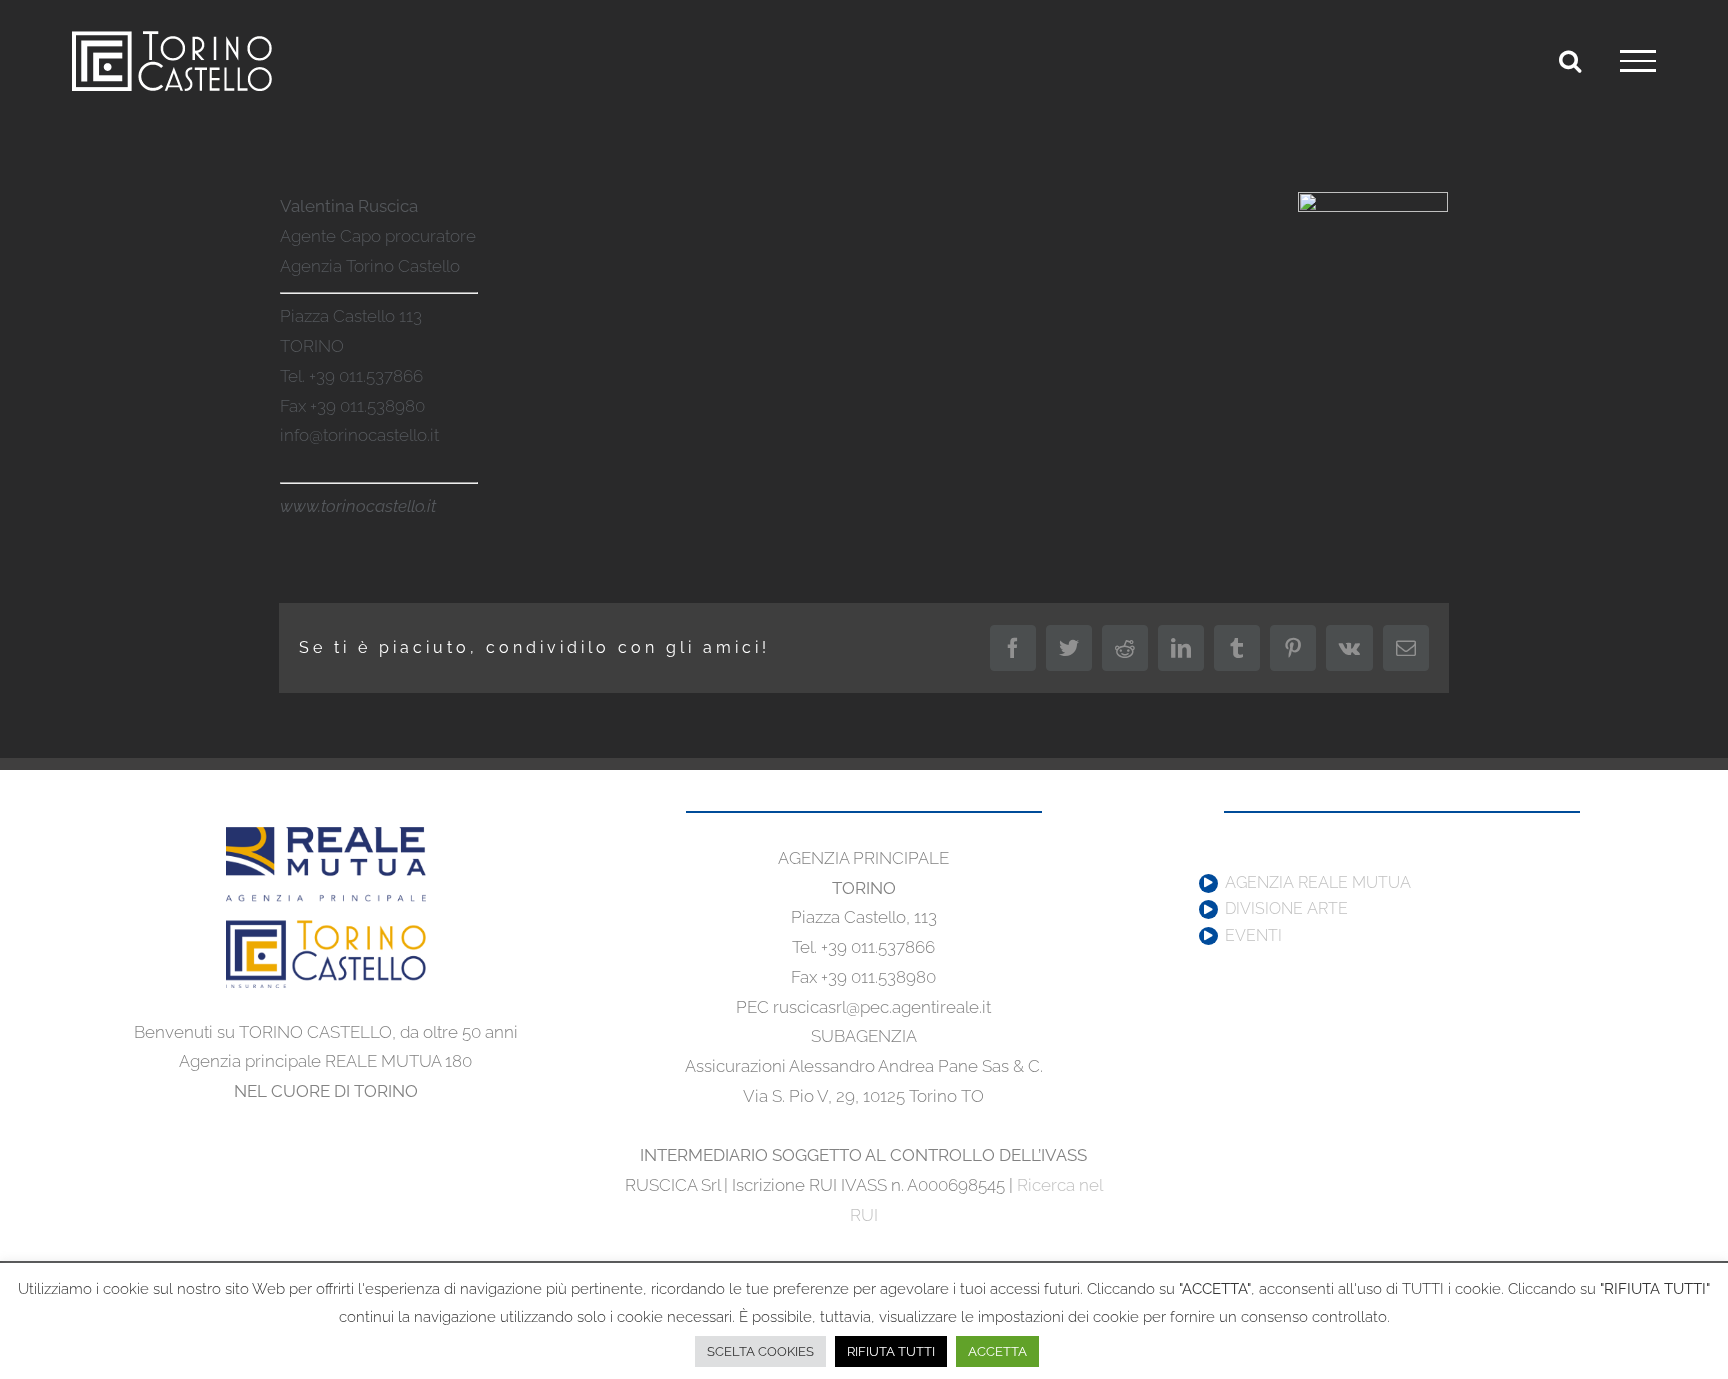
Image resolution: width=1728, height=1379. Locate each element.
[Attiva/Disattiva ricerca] (1570, 60)
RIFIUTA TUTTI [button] (891, 1351)
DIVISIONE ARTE (1286, 909)
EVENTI (1253, 936)
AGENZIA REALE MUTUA (1318, 883)
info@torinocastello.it (359, 435)
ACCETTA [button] (997, 1351)
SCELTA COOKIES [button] (760, 1351)
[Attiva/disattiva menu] (1638, 61)
